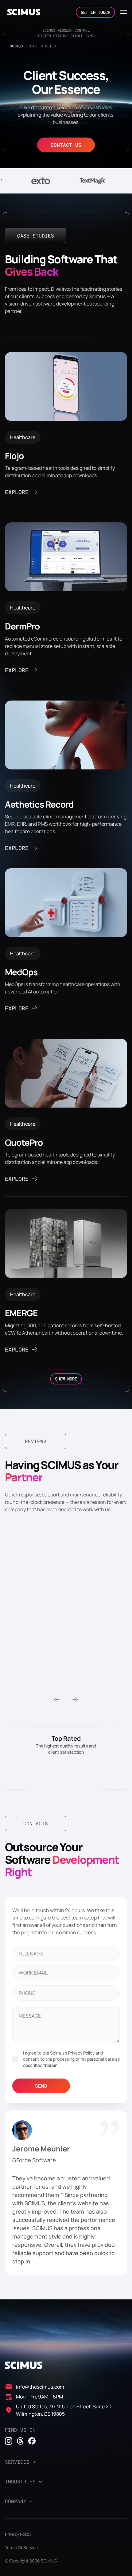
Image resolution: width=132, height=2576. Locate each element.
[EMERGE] (66, 1282)
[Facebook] (32, 2441)
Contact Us (66, 145)
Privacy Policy (18, 2534)
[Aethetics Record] (66, 777)
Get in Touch (95, 12)
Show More (66, 1379)
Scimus (16, 46)
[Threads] (20, 2441)
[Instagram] (9, 2441)
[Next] (75, 1699)
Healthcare (23, 437)
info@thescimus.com (40, 2387)
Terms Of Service (21, 2548)
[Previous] (57, 1699)
